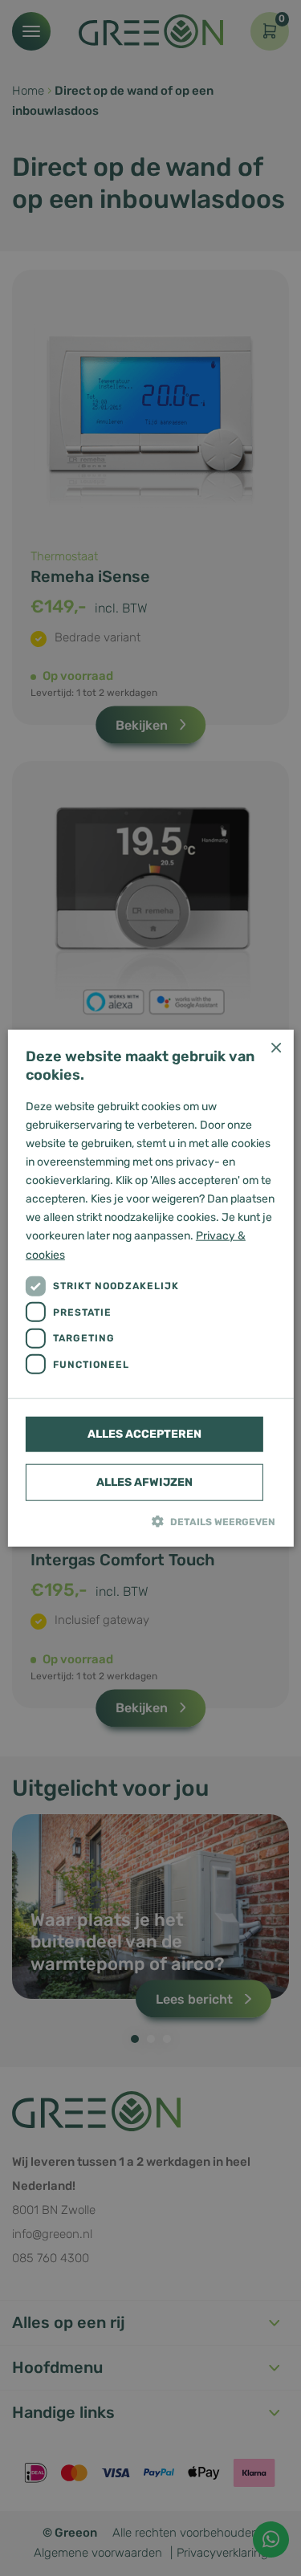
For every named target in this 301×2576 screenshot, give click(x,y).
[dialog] (150, 1288)
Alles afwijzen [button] (144, 1481)
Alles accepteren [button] (144, 1433)
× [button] (276, 1047)
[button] (150, 1520)
